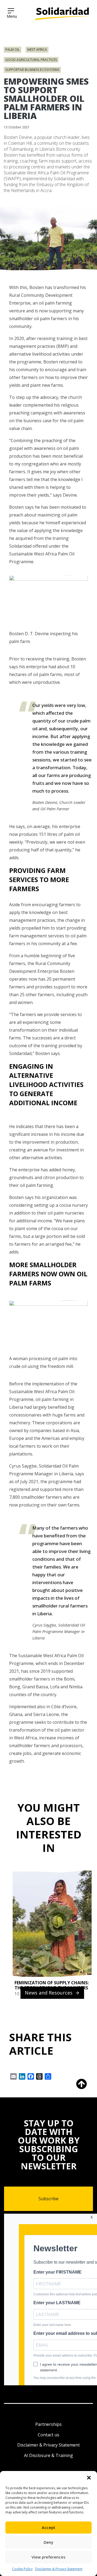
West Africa (37, 50)
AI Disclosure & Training (48, 2455)
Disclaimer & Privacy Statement (59, 2569)
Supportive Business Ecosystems (32, 70)
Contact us (48, 2435)
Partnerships (48, 2424)
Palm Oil (13, 50)
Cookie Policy (22, 2569)
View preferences (48, 2557)
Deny (48, 2542)
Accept (48, 2527)
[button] (89, 2478)
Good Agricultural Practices (31, 60)
